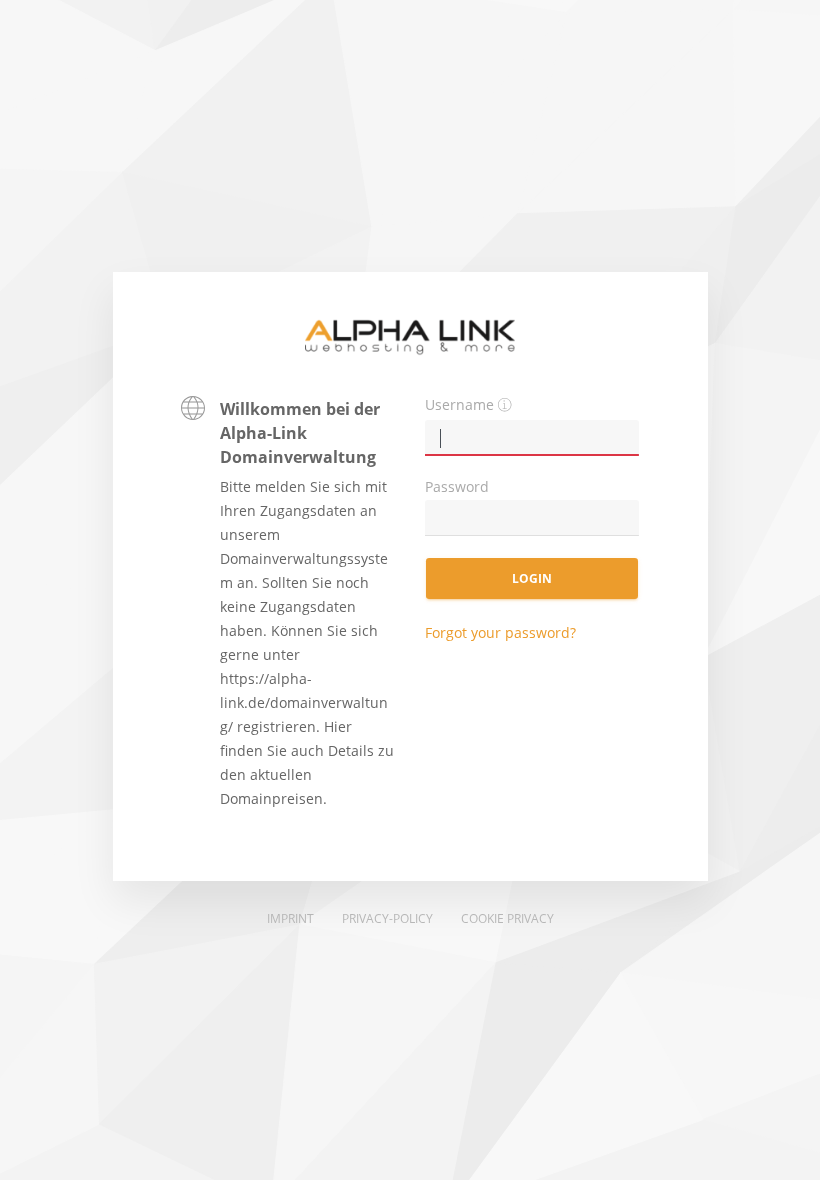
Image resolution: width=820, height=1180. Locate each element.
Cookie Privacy (507, 918)
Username (459, 404)
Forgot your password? (500, 632)
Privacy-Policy (387, 918)
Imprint (290, 918)
